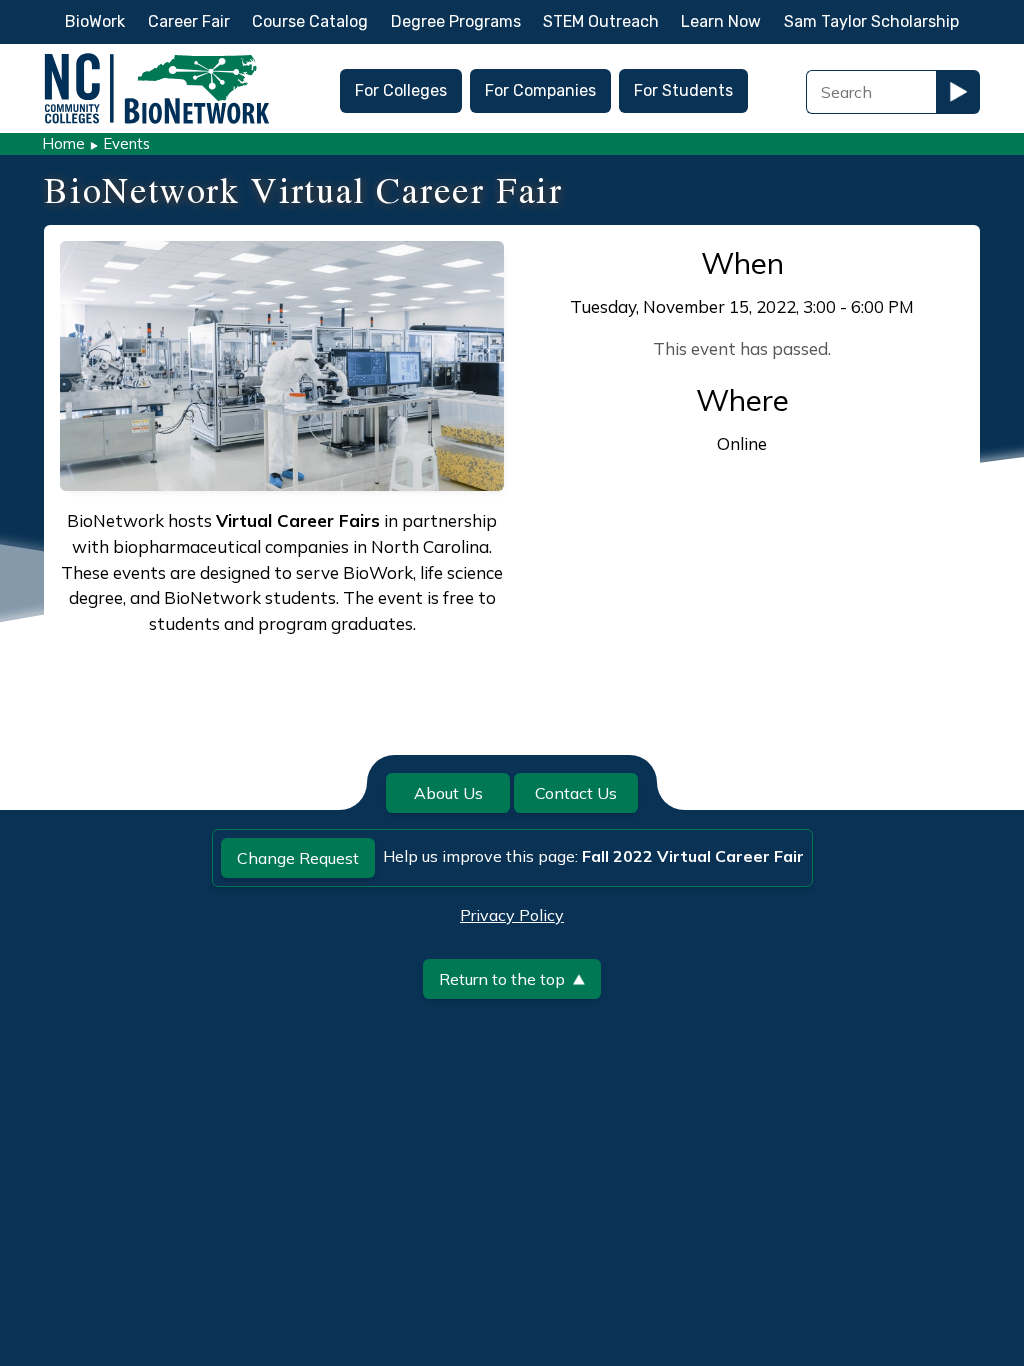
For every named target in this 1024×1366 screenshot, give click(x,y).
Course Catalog (310, 21)
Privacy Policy (512, 915)
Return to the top (502, 979)
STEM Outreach (601, 21)
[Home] (157, 58)
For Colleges (401, 90)
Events (126, 143)
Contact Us (576, 793)
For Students (683, 90)
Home (63, 143)
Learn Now (721, 21)
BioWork (95, 21)
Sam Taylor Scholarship (871, 21)
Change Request (298, 858)
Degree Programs (456, 21)
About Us (448, 793)
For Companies (540, 90)
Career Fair (189, 21)
